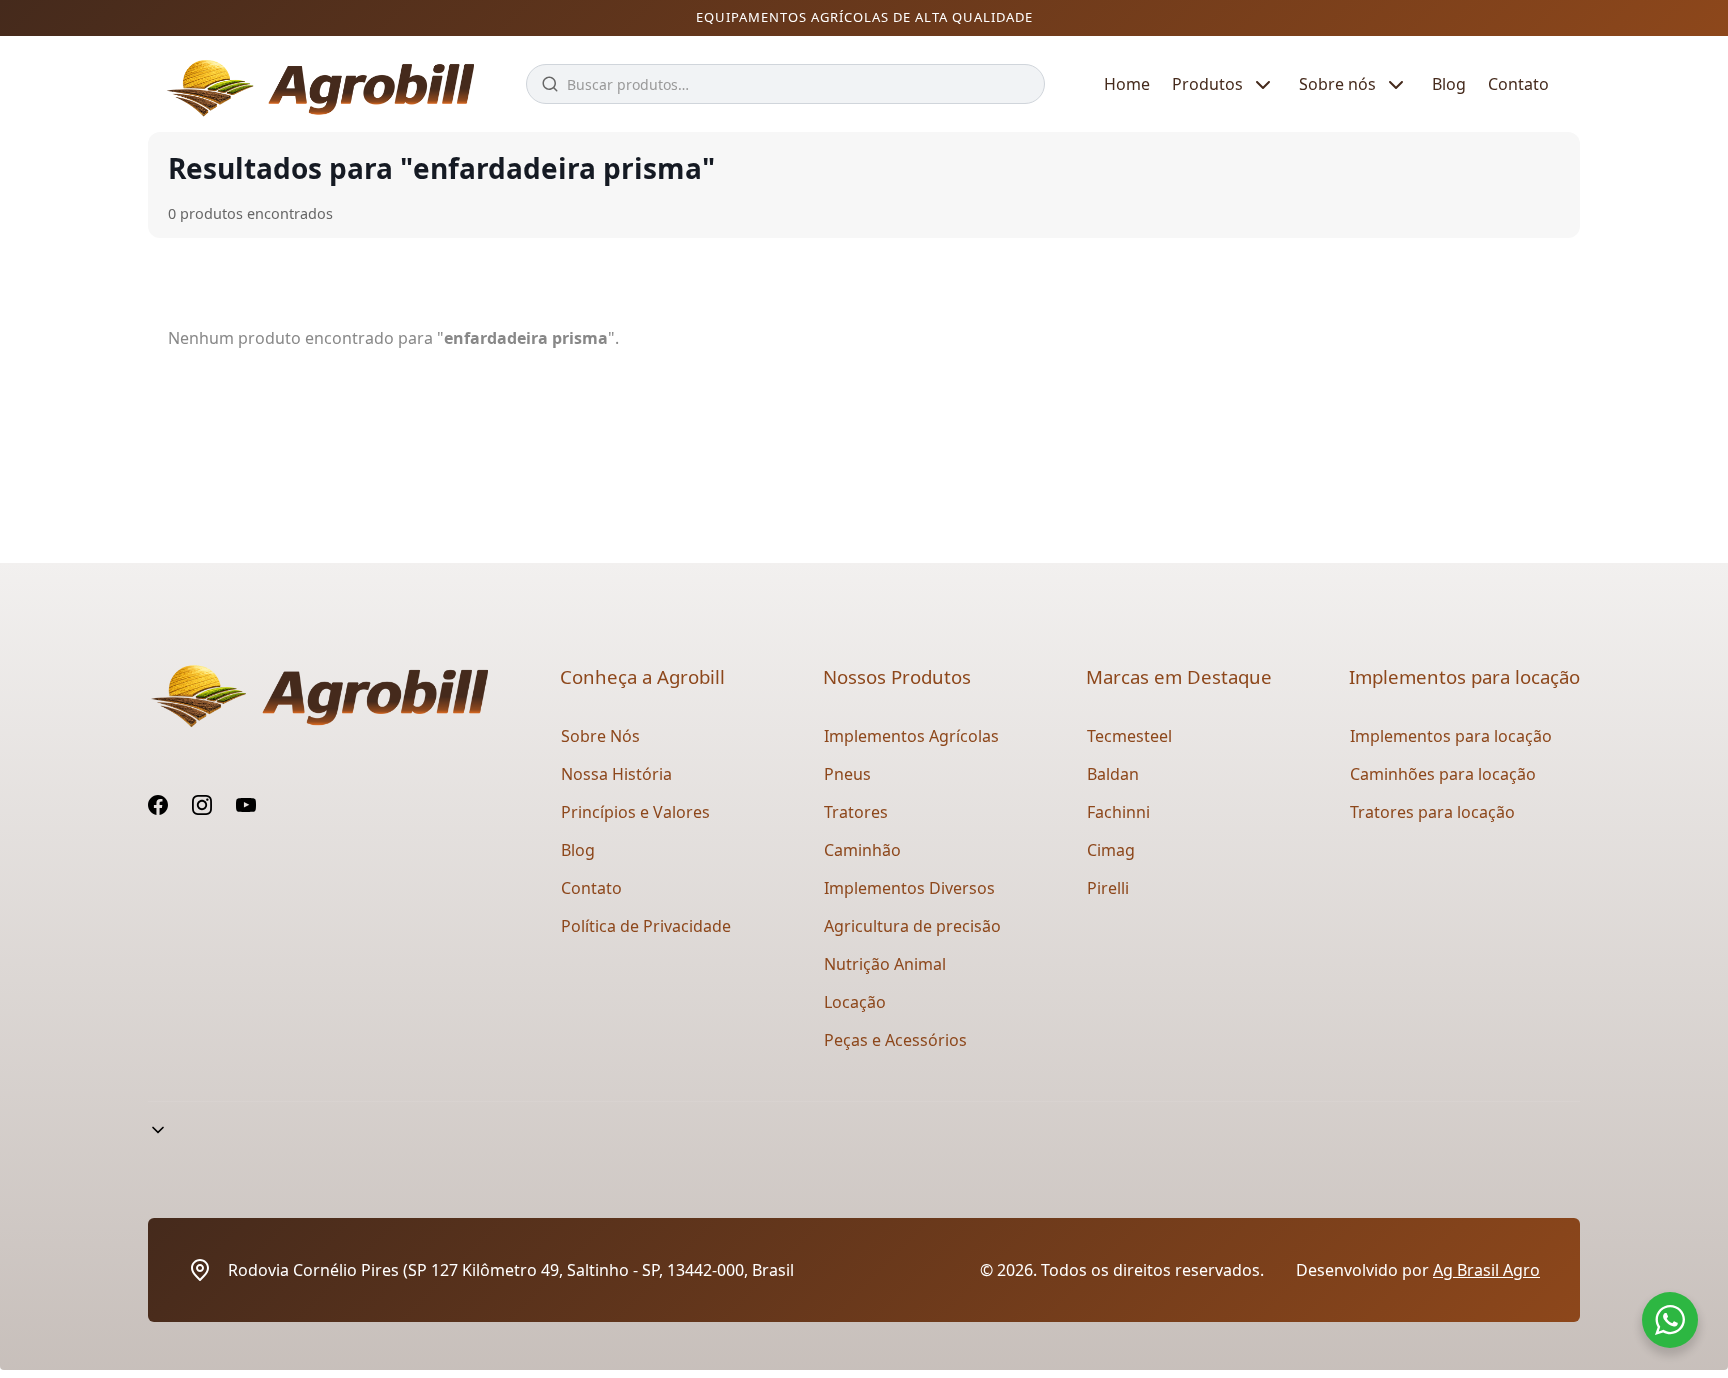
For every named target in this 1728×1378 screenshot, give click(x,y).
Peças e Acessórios (895, 1040)
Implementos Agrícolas (911, 736)
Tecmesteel (1129, 736)
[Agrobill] (318, 697)
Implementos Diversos (909, 888)
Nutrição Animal (885, 964)
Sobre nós (1337, 84)
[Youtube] (246, 805)
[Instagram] (202, 805)
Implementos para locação (1451, 736)
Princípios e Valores (635, 812)
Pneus (847, 774)
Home (1127, 84)
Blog (1449, 84)
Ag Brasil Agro (1486, 1270)
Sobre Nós (600, 736)
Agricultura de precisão (912, 926)
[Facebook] (158, 805)
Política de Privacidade (646, 926)
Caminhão (862, 850)
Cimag (1111, 850)
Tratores (856, 812)
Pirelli (1108, 888)
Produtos (1207, 84)
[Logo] (315, 84)
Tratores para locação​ (1432, 812)
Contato (1518, 84)
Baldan (1113, 774)
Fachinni (1118, 812)
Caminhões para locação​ (1443, 774)
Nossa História (616, 774)
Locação (855, 1002)
